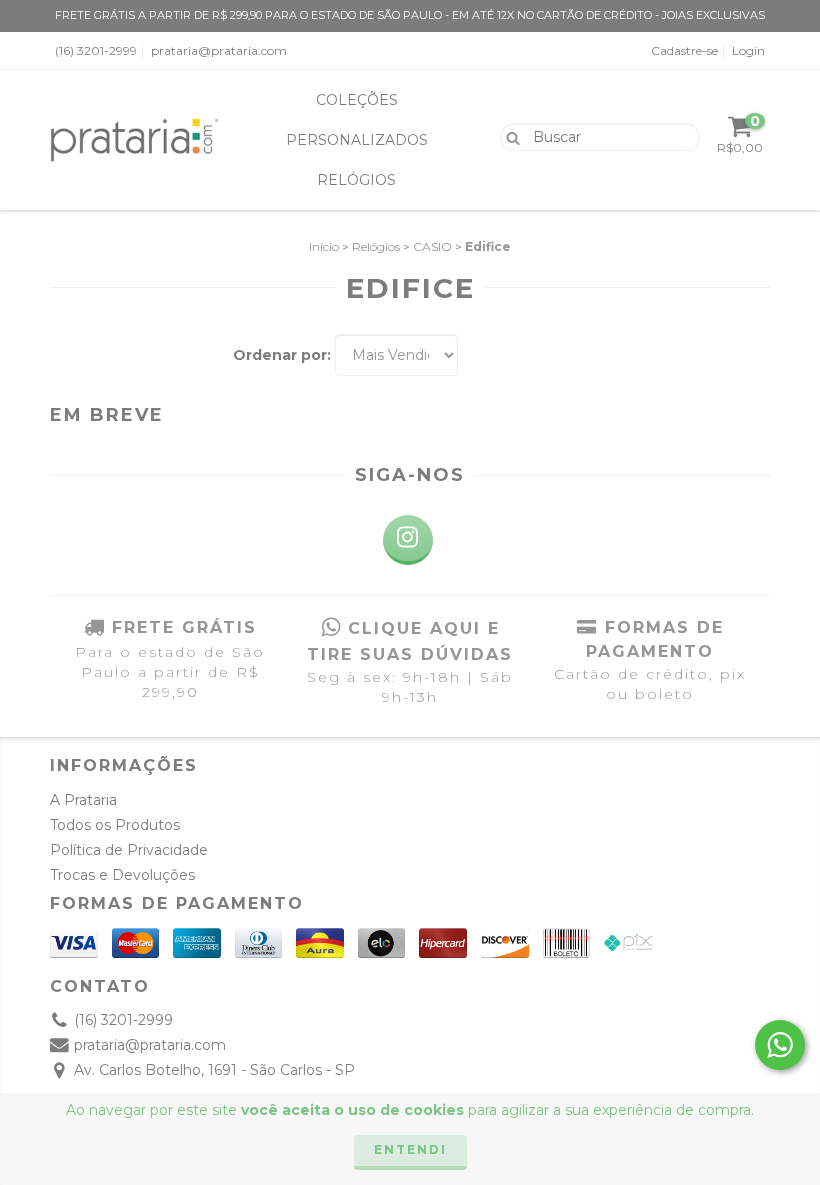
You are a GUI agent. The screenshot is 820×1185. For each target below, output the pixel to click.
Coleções (357, 100)
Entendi (410, 1149)
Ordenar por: (282, 355)
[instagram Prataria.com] (408, 540)
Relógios (356, 180)
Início (324, 246)
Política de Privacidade (129, 850)
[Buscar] (508, 136)
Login (748, 50)
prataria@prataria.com (219, 50)
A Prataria (83, 800)
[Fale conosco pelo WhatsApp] (780, 1045)
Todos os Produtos (115, 825)
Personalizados (357, 140)
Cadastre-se (684, 50)
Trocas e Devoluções (122, 875)
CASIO (432, 246)
